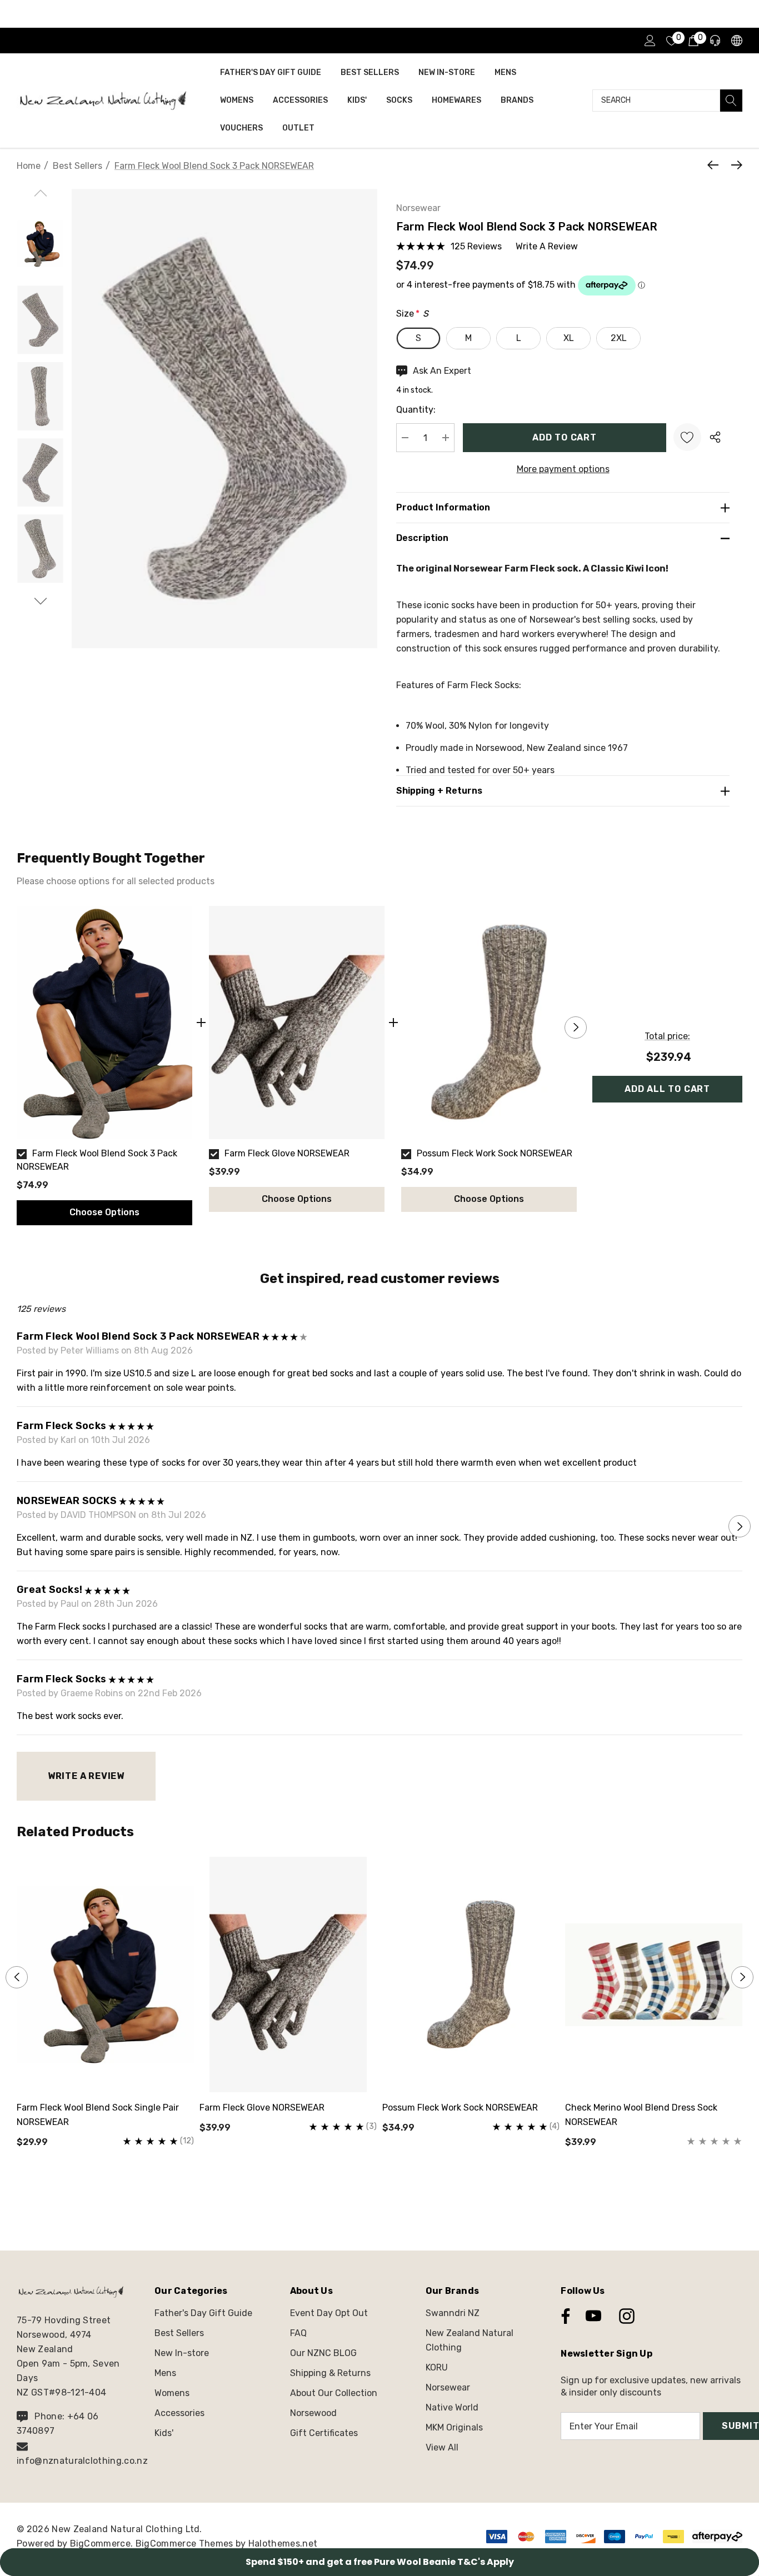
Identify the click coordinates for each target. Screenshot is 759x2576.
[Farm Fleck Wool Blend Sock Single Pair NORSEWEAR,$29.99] (105, 1974)
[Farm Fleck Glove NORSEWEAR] (297, 1023)
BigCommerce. (103, 2544)
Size (412, 314)
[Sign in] (649, 41)
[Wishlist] (687, 437)
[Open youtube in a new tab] (593, 2316)
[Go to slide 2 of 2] (389, 2194)
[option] (104, 1066)
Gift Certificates (324, 2433)
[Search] (731, 101)
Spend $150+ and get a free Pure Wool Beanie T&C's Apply (380, 2562)
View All (442, 2447)
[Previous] (716, 165)
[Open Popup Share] (715, 437)
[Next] (734, 165)
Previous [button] (17, 1028)
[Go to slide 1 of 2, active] (371, 2194)
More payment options (563, 469)
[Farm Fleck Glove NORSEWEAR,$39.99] (288, 1974)
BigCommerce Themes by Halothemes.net (227, 2544)
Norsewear (418, 208)
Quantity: (416, 410)
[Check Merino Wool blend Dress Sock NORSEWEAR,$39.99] (654, 1974)
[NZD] (736, 41)
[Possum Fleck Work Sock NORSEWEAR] (489, 1023)
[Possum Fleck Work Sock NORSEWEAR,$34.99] (471, 1974)
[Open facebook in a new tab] (563, 2316)
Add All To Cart (667, 1089)
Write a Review (86, 1776)
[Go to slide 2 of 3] (40, 601)
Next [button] (576, 1028)
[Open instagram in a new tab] (626, 2316)
